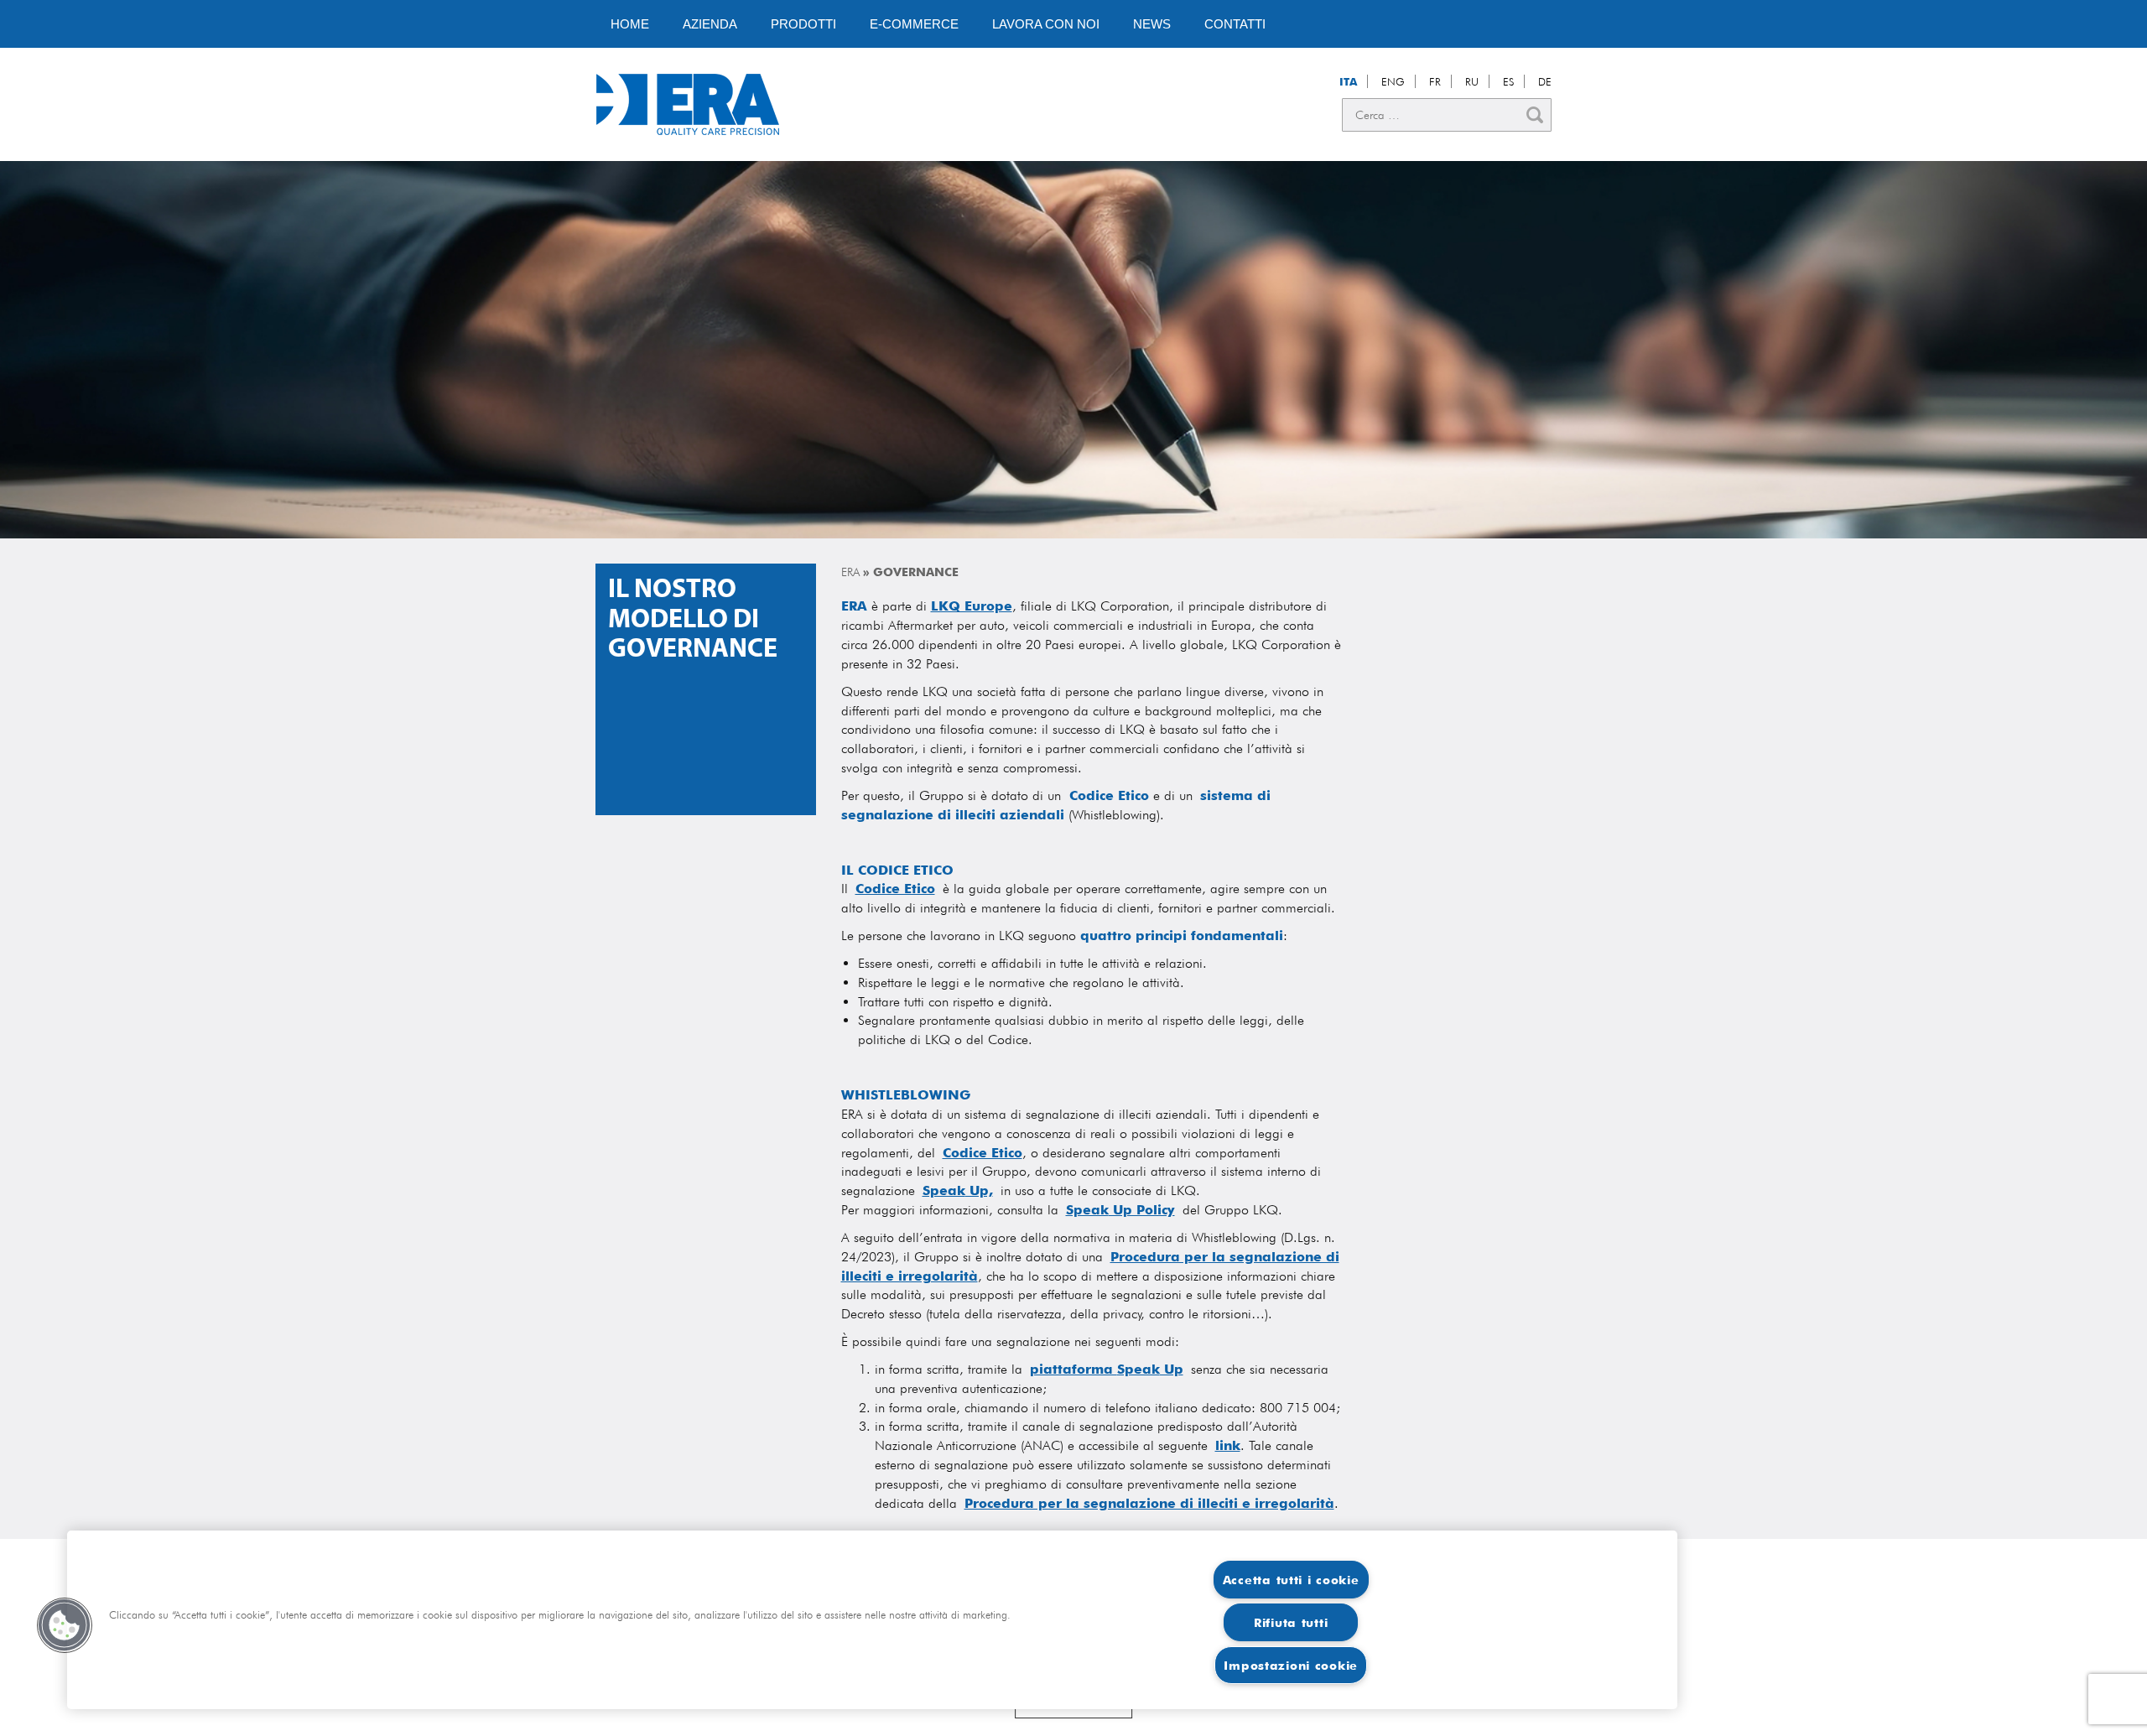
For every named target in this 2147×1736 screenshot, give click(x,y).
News (1152, 24)
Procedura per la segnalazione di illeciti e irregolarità (1149, 1503)
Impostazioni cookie (1291, 1665)
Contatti (1235, 24)
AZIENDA (710, 24)
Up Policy (1142, 1210)
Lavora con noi (1046, 24)
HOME (630, 24)
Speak (944, 1190)
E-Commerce (914, 24)
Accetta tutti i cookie (1291, 1580)
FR (1435, 81)
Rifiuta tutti (1291, 1622)
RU (1472, 81)
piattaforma (1073, 1369)
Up (1172, 1369)
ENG (1393, 81)
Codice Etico (983, 1153)
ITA (1348, 81)
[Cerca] (1535, 115)
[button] (65, 1625)
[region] (872, 1620)
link (1228, 1445)
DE (1545, 81)
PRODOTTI (803, 24)
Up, (979, 1190)
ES (1508, 81)
